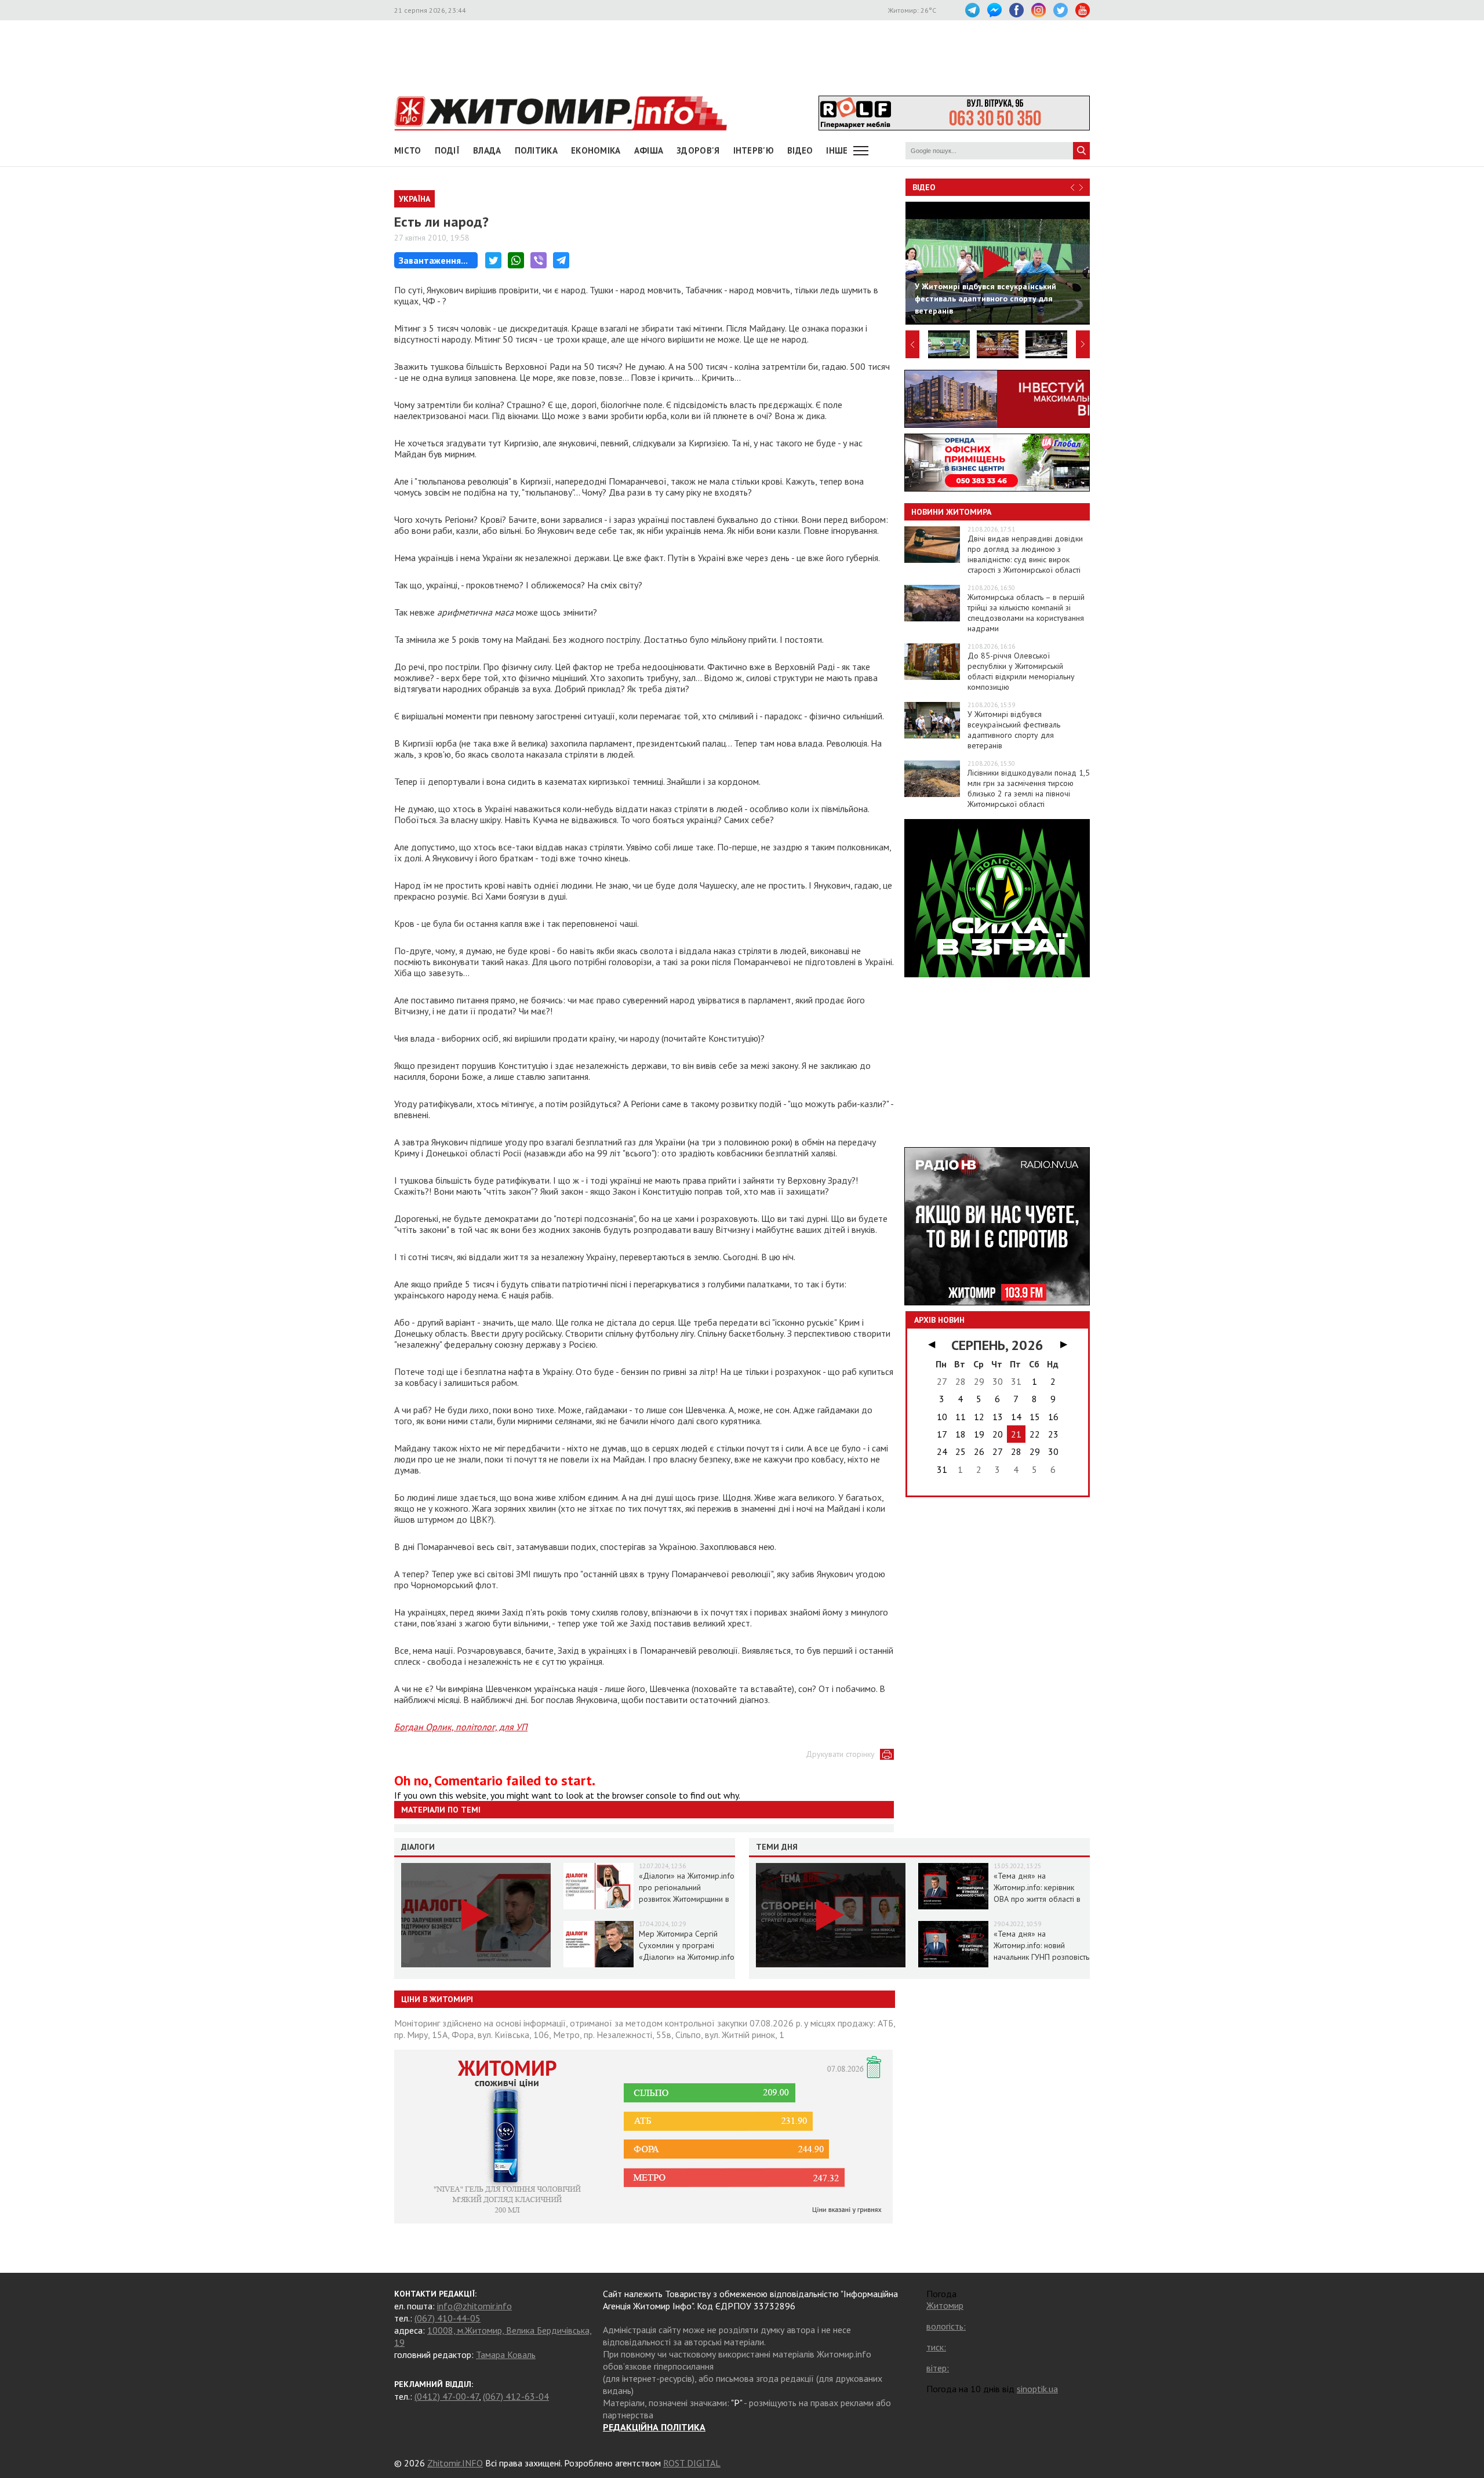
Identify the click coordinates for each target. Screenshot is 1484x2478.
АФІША (649, 150)
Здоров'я (698, 150)
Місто (408, 150)
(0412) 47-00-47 (447, 2396)
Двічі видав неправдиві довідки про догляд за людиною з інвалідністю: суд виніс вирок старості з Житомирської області (1025, 554)
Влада (487, 150)
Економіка (596, 150)
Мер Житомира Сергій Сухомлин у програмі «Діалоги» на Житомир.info (687, 1945)
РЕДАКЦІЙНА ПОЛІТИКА (654, 2427)
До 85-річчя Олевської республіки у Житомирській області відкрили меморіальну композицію (1021, 671)
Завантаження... (433, 260)
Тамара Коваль (506, 2355)
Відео (924, 187)
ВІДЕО (800, 150)
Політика (536, 150)
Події (448, 150)
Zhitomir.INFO (455, 2463)
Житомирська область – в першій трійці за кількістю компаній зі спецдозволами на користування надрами (1026, 613)
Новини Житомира (951, 512)
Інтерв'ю (754, 150)
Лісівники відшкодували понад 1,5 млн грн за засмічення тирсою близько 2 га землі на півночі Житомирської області (1029, 788)
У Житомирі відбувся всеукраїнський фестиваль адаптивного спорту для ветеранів (1014, 730)
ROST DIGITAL (692, 2463)
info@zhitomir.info (474, 2306)
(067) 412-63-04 (516, 2396)
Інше (837, 150)
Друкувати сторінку (840, 1754)
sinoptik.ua (1037, 2389)
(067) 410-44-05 (448, 2318)
